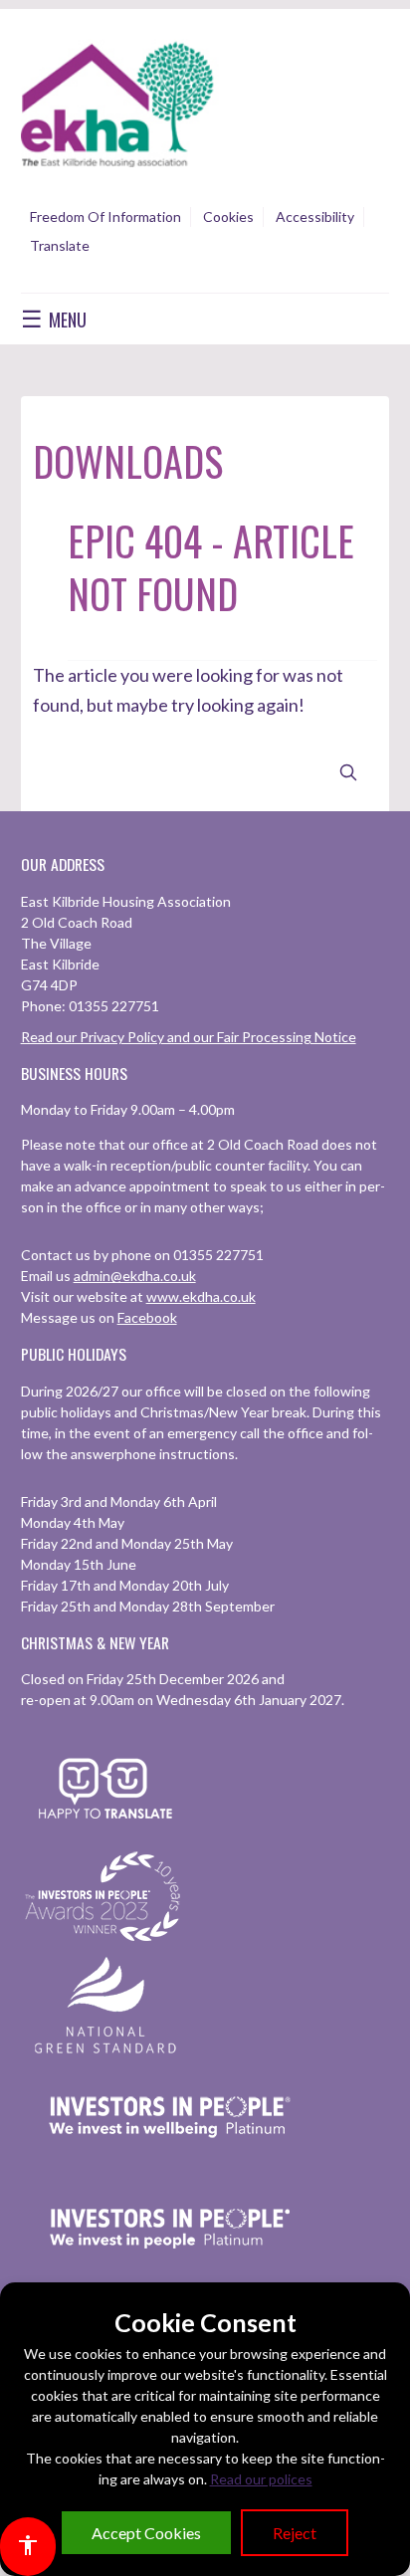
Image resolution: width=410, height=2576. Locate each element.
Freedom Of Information (105, 216)
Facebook (147, 1317)
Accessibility (315, 216)
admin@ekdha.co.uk (135, 1276)
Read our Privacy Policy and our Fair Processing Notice (189, 1037)
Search (348, 773)
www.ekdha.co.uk (201, 1296)
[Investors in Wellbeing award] (170, 2163)
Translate (60, 245)
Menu (54, 319)
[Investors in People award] (105, 1942)
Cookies (228, 216)
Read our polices (261, 2479)
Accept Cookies (146, 2533)
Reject (295, 2533)
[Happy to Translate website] (105, 1831)
